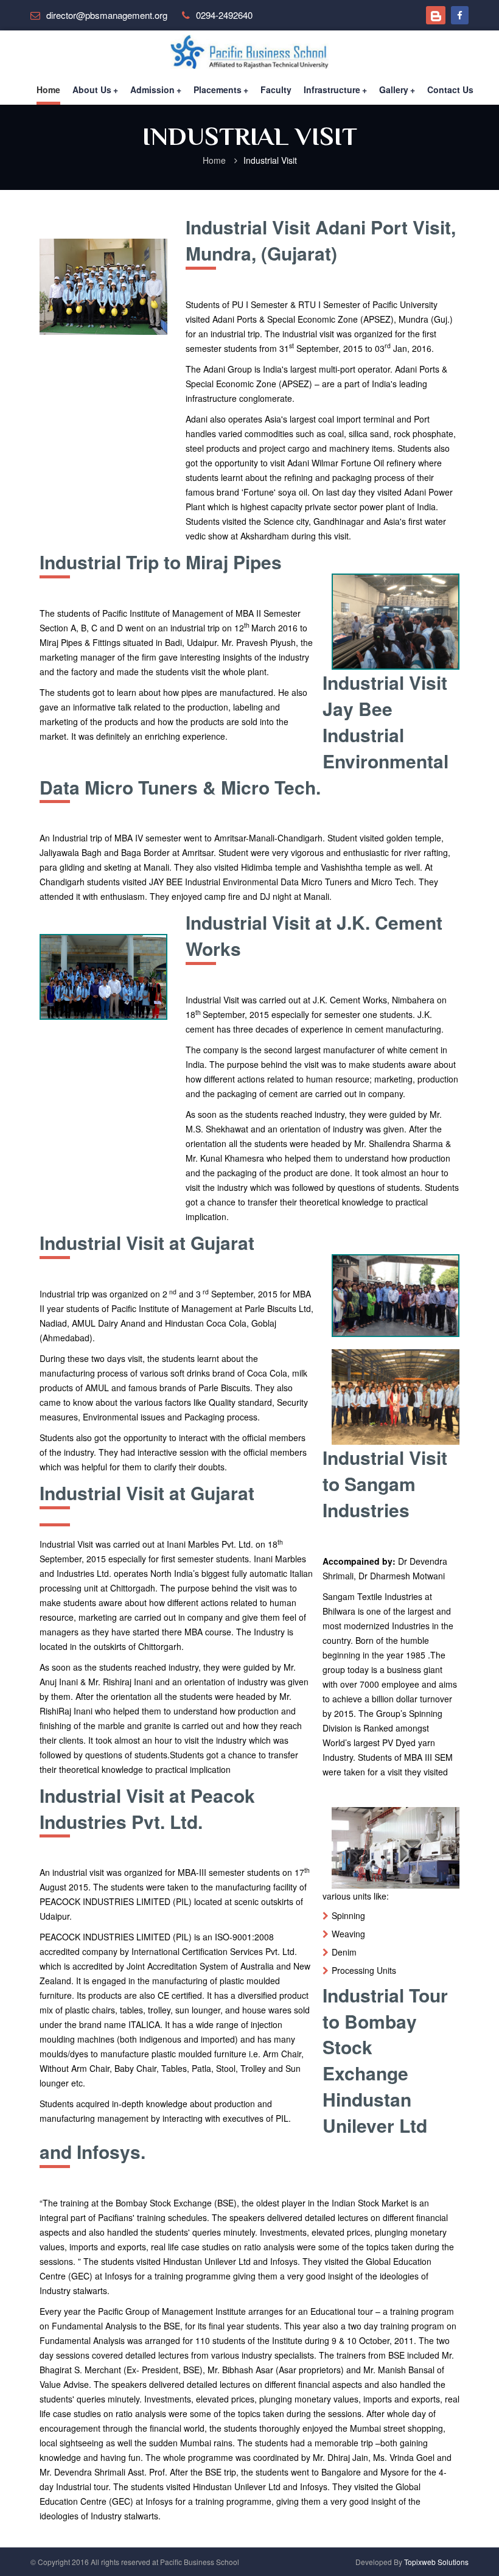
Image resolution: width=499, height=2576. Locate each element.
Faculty (276, 89)
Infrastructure (335, 89)
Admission (156, 89)
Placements (221, 89)
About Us (95, 89)
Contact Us (450, 89)
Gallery (397, 89)
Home (48, 89)
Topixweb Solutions (436, 2562)
